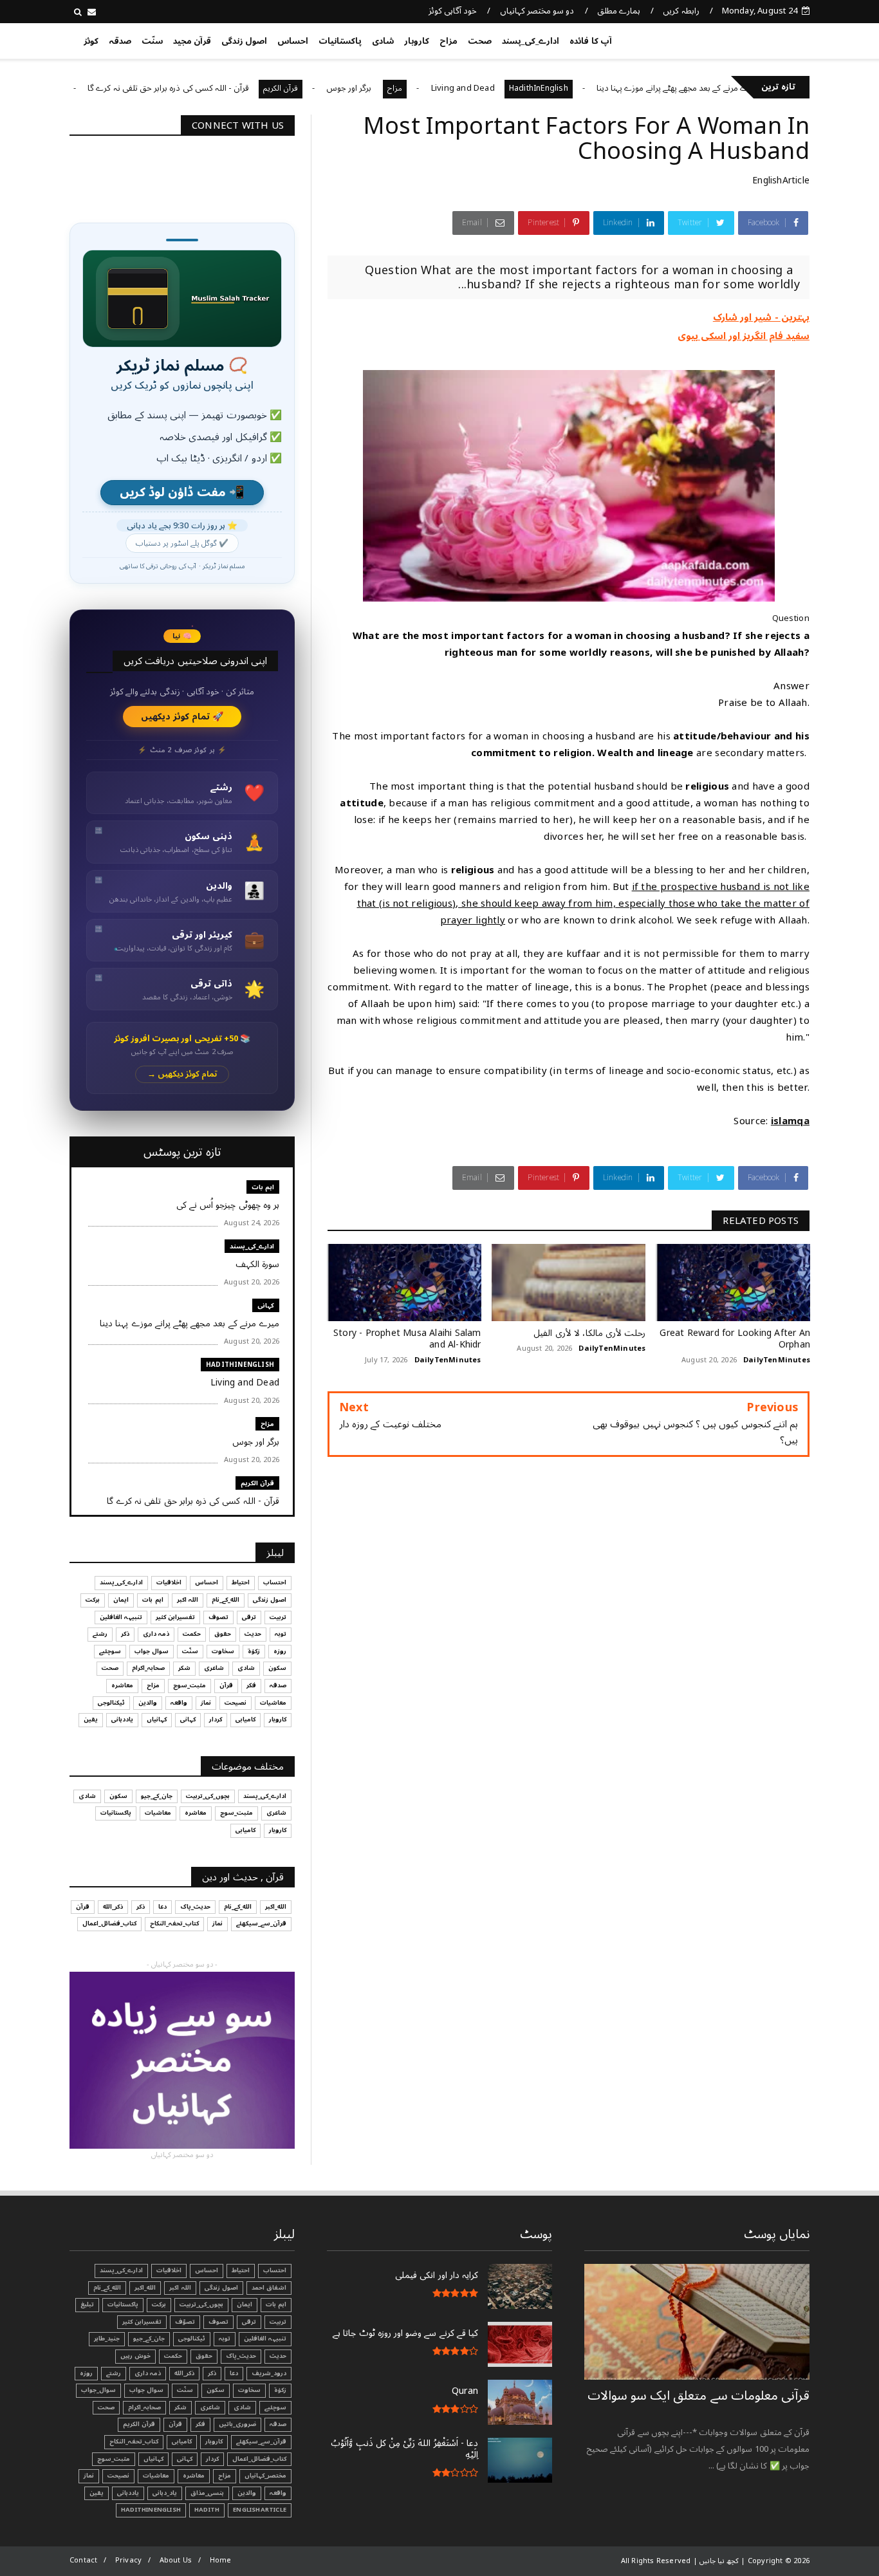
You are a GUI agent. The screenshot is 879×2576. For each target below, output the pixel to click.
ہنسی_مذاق (207, 2493)
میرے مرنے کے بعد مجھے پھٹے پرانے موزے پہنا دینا (741, 88)
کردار (216, 1719)
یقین (91, 1719)
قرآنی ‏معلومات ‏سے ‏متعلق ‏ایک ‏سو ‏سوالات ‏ (699, 2396)
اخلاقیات (169, 1582)
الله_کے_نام (226, 1600)
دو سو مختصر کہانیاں (537, 11)
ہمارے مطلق (619, 11)
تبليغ (87, 2304)
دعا (162, 1907)
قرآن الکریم (343, 88)
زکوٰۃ (254, 1651)
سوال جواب (152, 1651)
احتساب (275, 1582)
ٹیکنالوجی (111, 1703)
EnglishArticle (781, 181)
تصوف (218, 1617)
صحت (480, 41)
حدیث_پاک (195, 1907)
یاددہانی (122, 1719)
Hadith (207, 2510)
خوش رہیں (135, 2356)
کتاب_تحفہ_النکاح (174, 1923)
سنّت (152, 41)
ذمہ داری (156, 1634)
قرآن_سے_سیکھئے (261, 1923)
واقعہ (179, 1703)
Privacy (128, 2560)
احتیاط (241, 1582)
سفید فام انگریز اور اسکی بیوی (744, 336)
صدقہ (120, 41)
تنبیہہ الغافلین (121, 1617)
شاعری (214, 1668)
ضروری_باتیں (237, 2424)
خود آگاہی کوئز (453, 11)
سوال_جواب (98, 2390)
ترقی (249, 1617)
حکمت (192, 1634)
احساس (293, 41)
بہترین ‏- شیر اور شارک (761, 317)
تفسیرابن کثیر (175, 1617)
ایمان (121, 1600)
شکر (184, 1668)
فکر (251, 1685)
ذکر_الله (113, 1907)
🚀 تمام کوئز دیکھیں (182, 717)
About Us (176, 2560)
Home (221, 2560)
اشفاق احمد (269, 2288)
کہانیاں (157, 1719)
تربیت (278, 1617)
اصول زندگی (244, 41)
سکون (277, 1668)
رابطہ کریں (681, 11)
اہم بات (263, 1187)
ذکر (125, 1634)
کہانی (266, 1305)
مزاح (449, 41)
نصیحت (236, 1703)
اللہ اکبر (188, 1600)
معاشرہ (122, 1685)
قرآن (226, 1685)
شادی (383, 41)
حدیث (253, 1634)
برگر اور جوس (412, 88)
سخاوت (223, 1651)
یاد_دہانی (165, 2493)
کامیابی (245, 1719)
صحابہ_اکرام (148, 1668)
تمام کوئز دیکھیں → (182, 1074)
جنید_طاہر (107, 2339)
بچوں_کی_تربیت (97, 88)
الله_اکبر (276, 1907)
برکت (93, 1600)
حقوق (223, 1634)
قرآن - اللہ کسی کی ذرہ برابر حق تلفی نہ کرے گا (231, 88)
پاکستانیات (340, 41)
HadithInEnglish (601, 88)
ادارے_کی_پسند (531, 41)
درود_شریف (269, 2373)
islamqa (790, 1121)
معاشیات (273, 1703)
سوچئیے (110, 1651)
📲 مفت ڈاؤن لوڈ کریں (182, 493)
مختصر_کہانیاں (265, 2476)
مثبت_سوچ (190, 1685)
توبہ (281, 1634)
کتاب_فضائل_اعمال (109, 1923)
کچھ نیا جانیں (759, 39)
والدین (148, 1703)
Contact (83, 2560)
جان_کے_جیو (157, 1796)
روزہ (280, 1651)
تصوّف (185, 2322)
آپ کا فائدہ (590, 41)
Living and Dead (525, 88)
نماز (206, 1703)
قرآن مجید (192, 41)
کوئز (91, 41)
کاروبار (417, 41)
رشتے (100, 1634)
